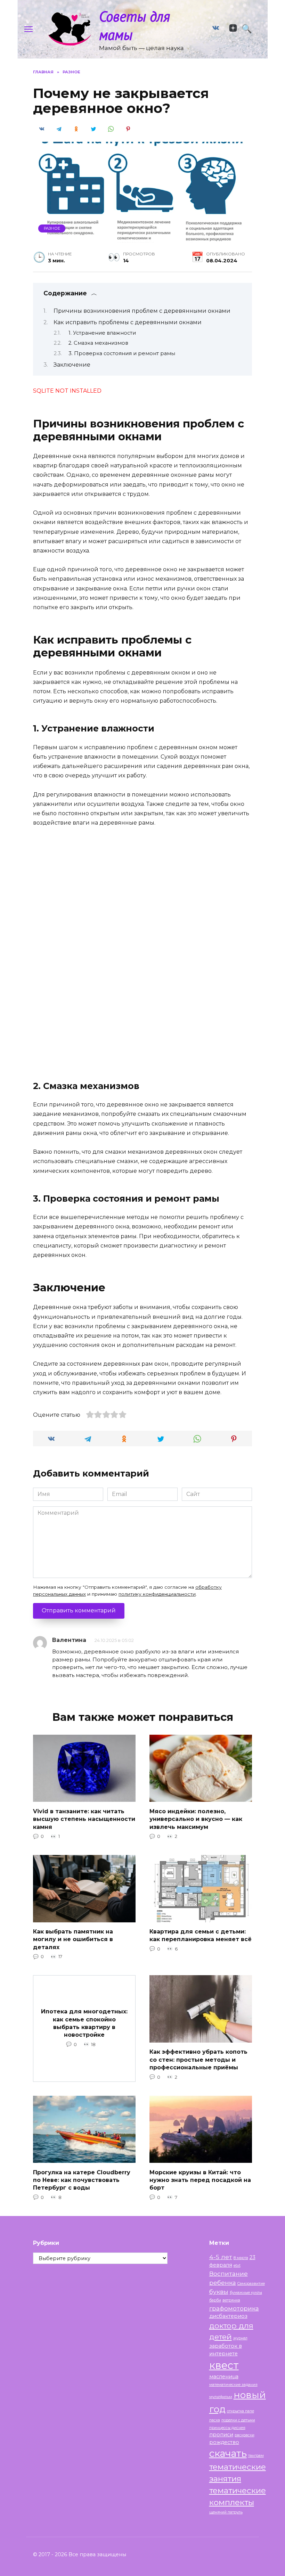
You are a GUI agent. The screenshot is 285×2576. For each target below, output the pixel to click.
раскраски (245, 2435)
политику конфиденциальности (157, 1594)
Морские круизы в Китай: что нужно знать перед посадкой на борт (200, 2180)
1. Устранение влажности (102, 333)
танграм (256, 2456)
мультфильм (221, 2397)
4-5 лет (221, 2257)
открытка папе (241, 2411)
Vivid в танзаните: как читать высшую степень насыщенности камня (84, 1819)
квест (224, 2365)
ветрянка (231, 2300)
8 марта (241, 2258)
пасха (215, 2420)
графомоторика (234, 2308)
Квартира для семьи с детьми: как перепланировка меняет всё (201, 1935)
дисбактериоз (228, 2316)
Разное (52, 228)
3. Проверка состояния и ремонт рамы (122, 353)
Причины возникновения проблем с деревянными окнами (142, 311)
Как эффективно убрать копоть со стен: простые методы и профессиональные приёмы (198, 2060)
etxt (237, 2266)
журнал (240, 2338)
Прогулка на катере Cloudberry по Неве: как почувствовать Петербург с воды (82, 2180)
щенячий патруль (226, 2512)
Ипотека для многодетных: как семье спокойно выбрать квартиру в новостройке (84, 2023)
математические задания (233, 2385)
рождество (224, 2442)
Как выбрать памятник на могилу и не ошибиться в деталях (73, 1939)
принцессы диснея (227, 2428)
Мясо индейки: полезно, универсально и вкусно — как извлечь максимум (196, 1819)
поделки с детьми (238, 2420)
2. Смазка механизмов (98, 343)
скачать (228, 2453)
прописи (221, 2435)
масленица (224, 2377)
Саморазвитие (251, 2284)
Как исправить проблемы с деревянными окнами (128, 322)
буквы (219, 2292)
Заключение (72, 365)
